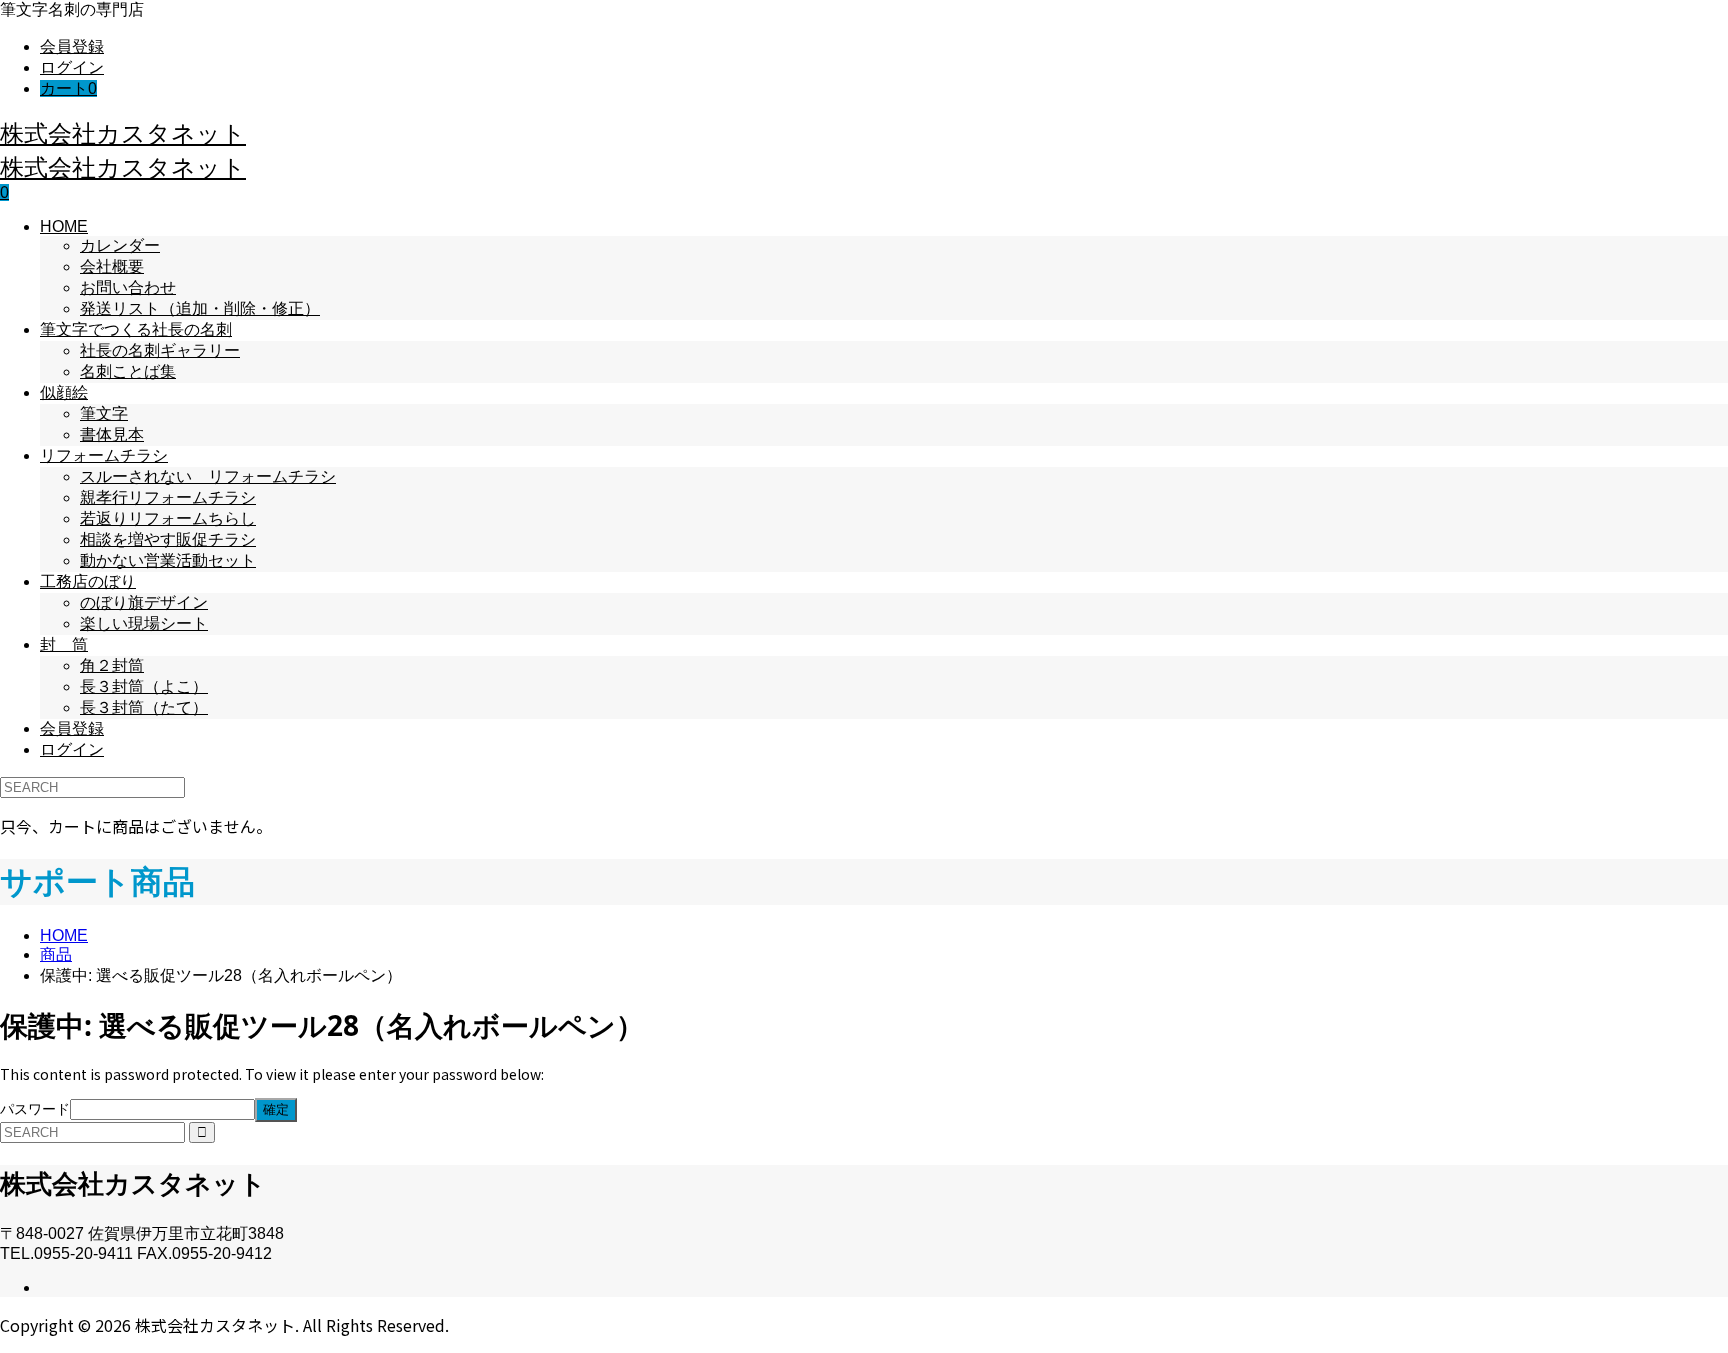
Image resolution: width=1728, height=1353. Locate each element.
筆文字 (104, 413)
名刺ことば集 (128, 371)
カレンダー (120, 245)
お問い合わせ (128, 287)
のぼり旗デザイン (144, 602)
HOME (64, 226)
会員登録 (72, 46)
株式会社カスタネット (123, 132)
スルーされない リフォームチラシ (208, 476)
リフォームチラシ (104, 455)
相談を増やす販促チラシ (168, 539)
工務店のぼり (88, 581)
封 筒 (64, 644)
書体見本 (112, 434)
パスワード (35, 1109)
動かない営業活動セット (168, 560)
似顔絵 (64, 392)
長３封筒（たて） (144, 707)
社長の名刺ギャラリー (160, 350)
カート (68, 88)
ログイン (72, 67)
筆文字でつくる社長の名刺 (136, 329)
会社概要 (112, 266)
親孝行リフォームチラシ (168, 497)
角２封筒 (112, 665)
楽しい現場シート (144, 623)
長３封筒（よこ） (144, 686)
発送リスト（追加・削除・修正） (200, 308)
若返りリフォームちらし (168, 518)
